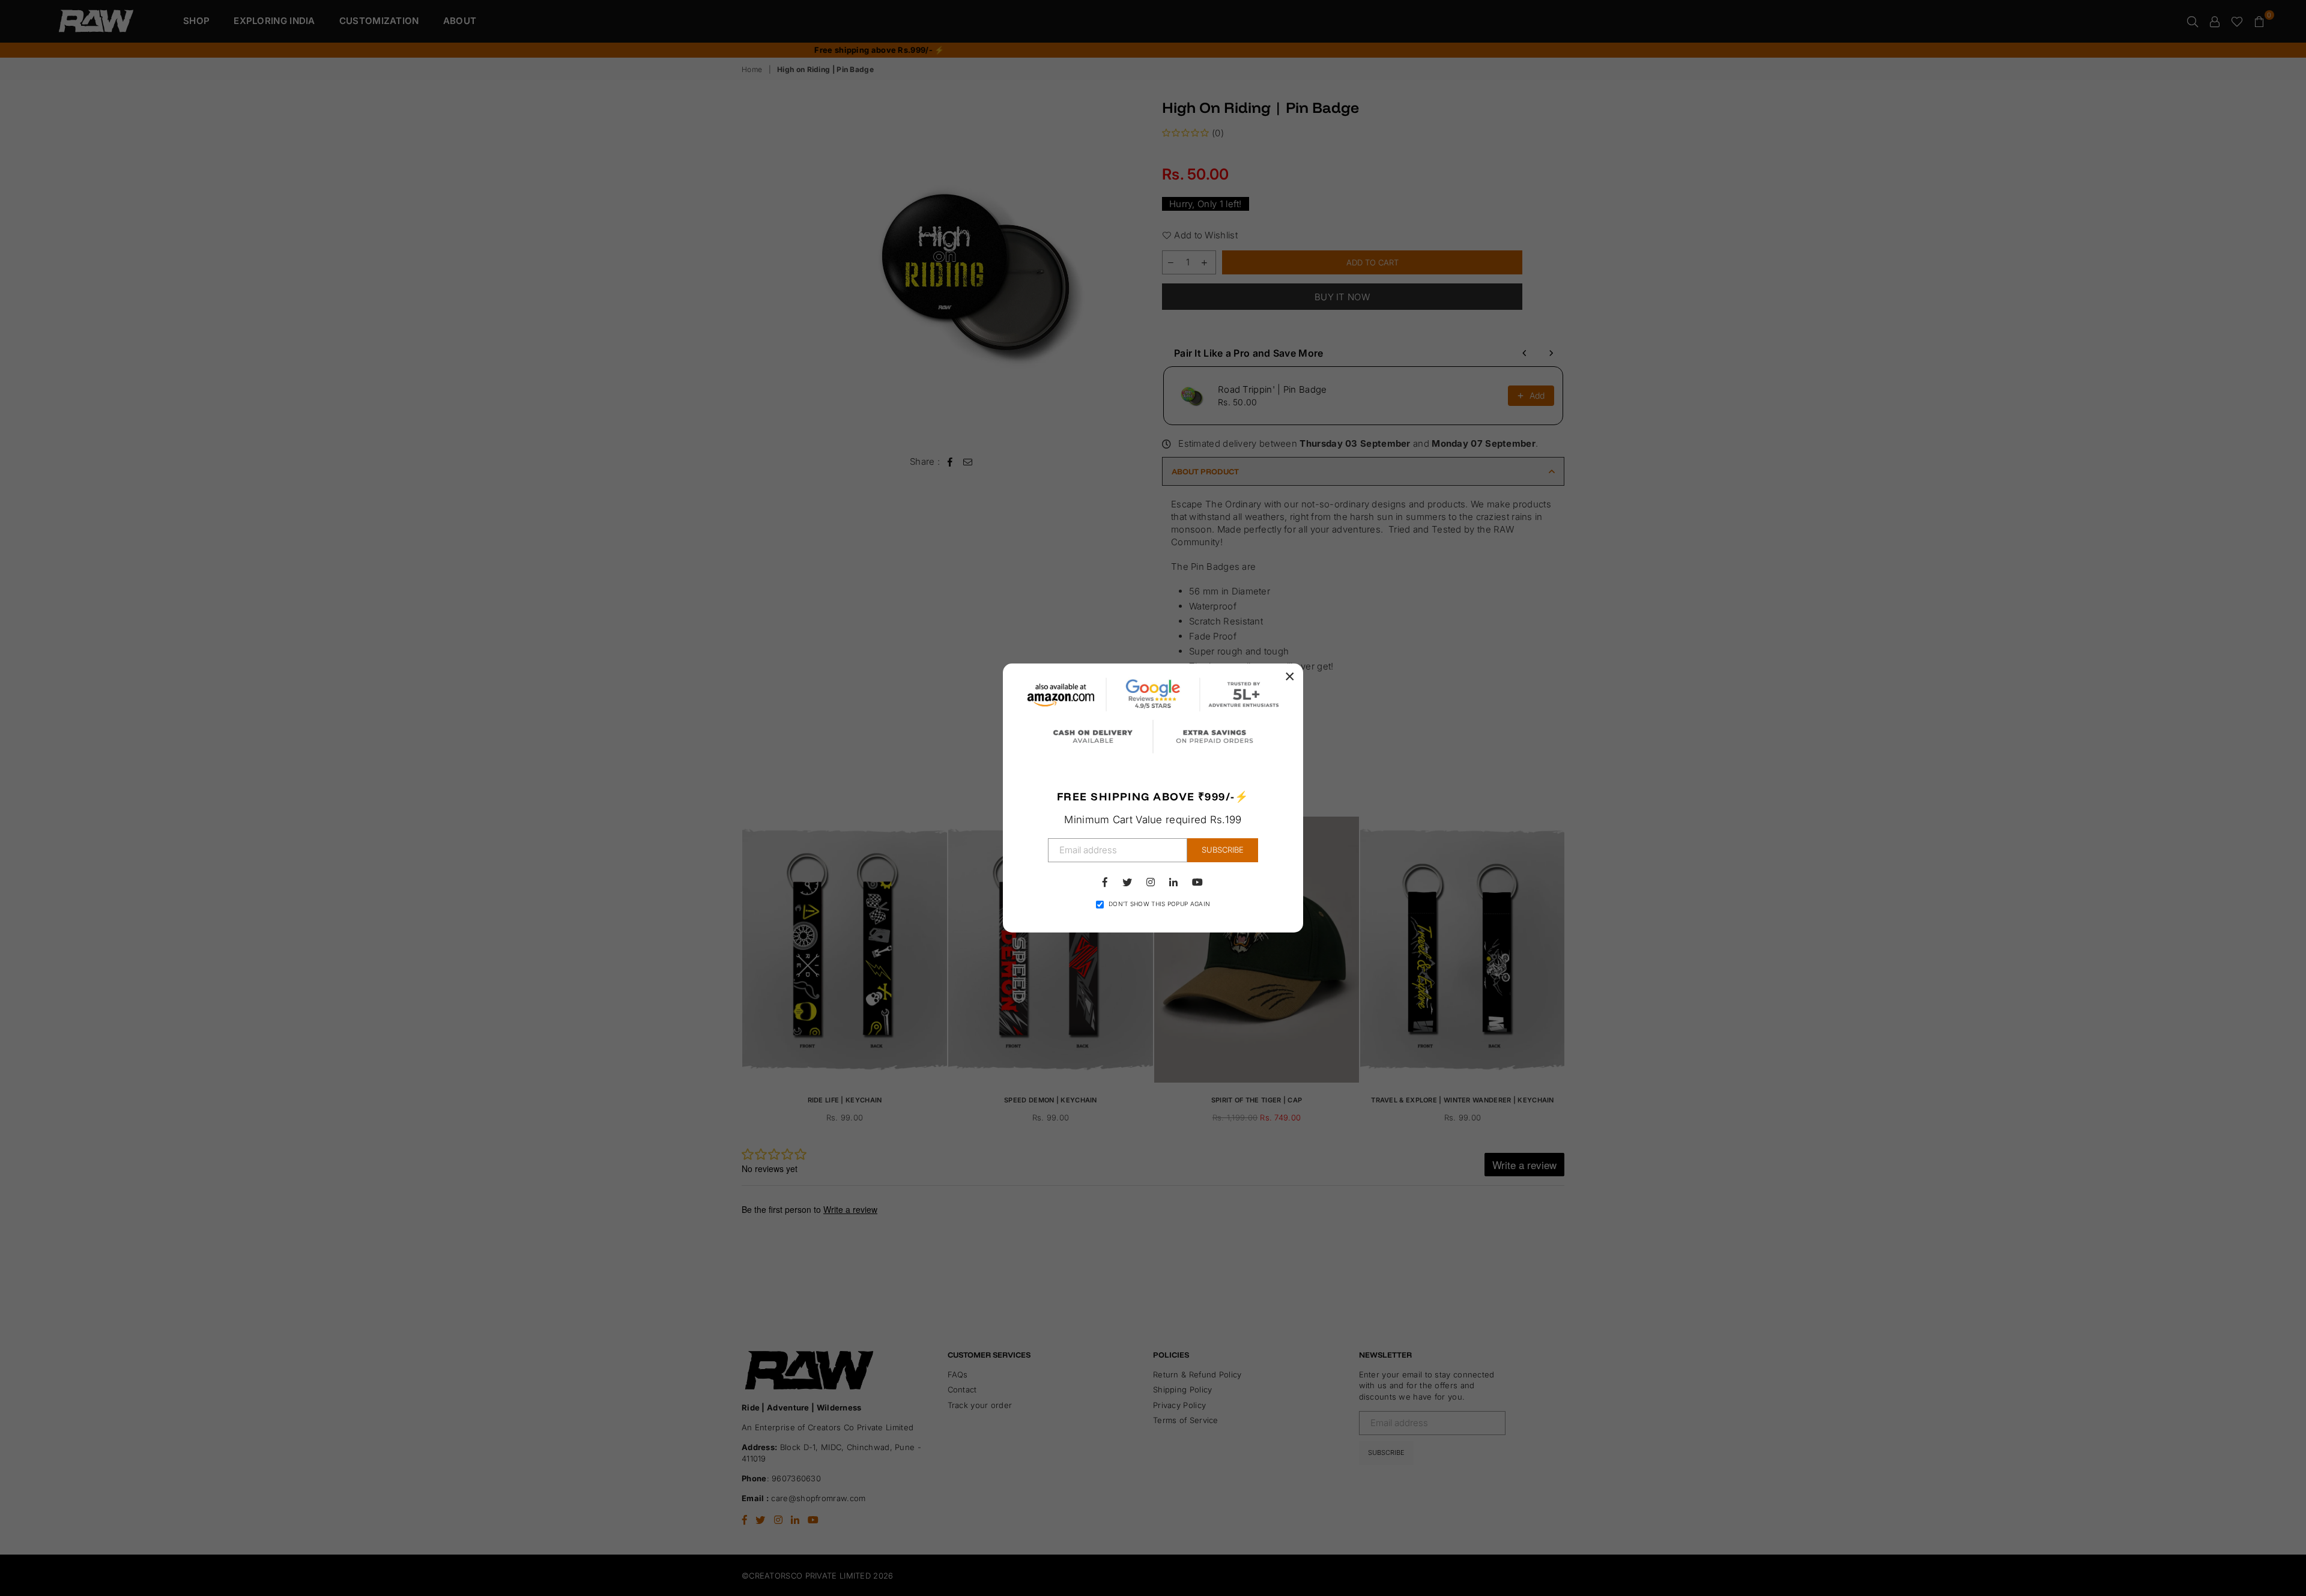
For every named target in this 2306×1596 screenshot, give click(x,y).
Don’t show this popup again (1159, 904)
